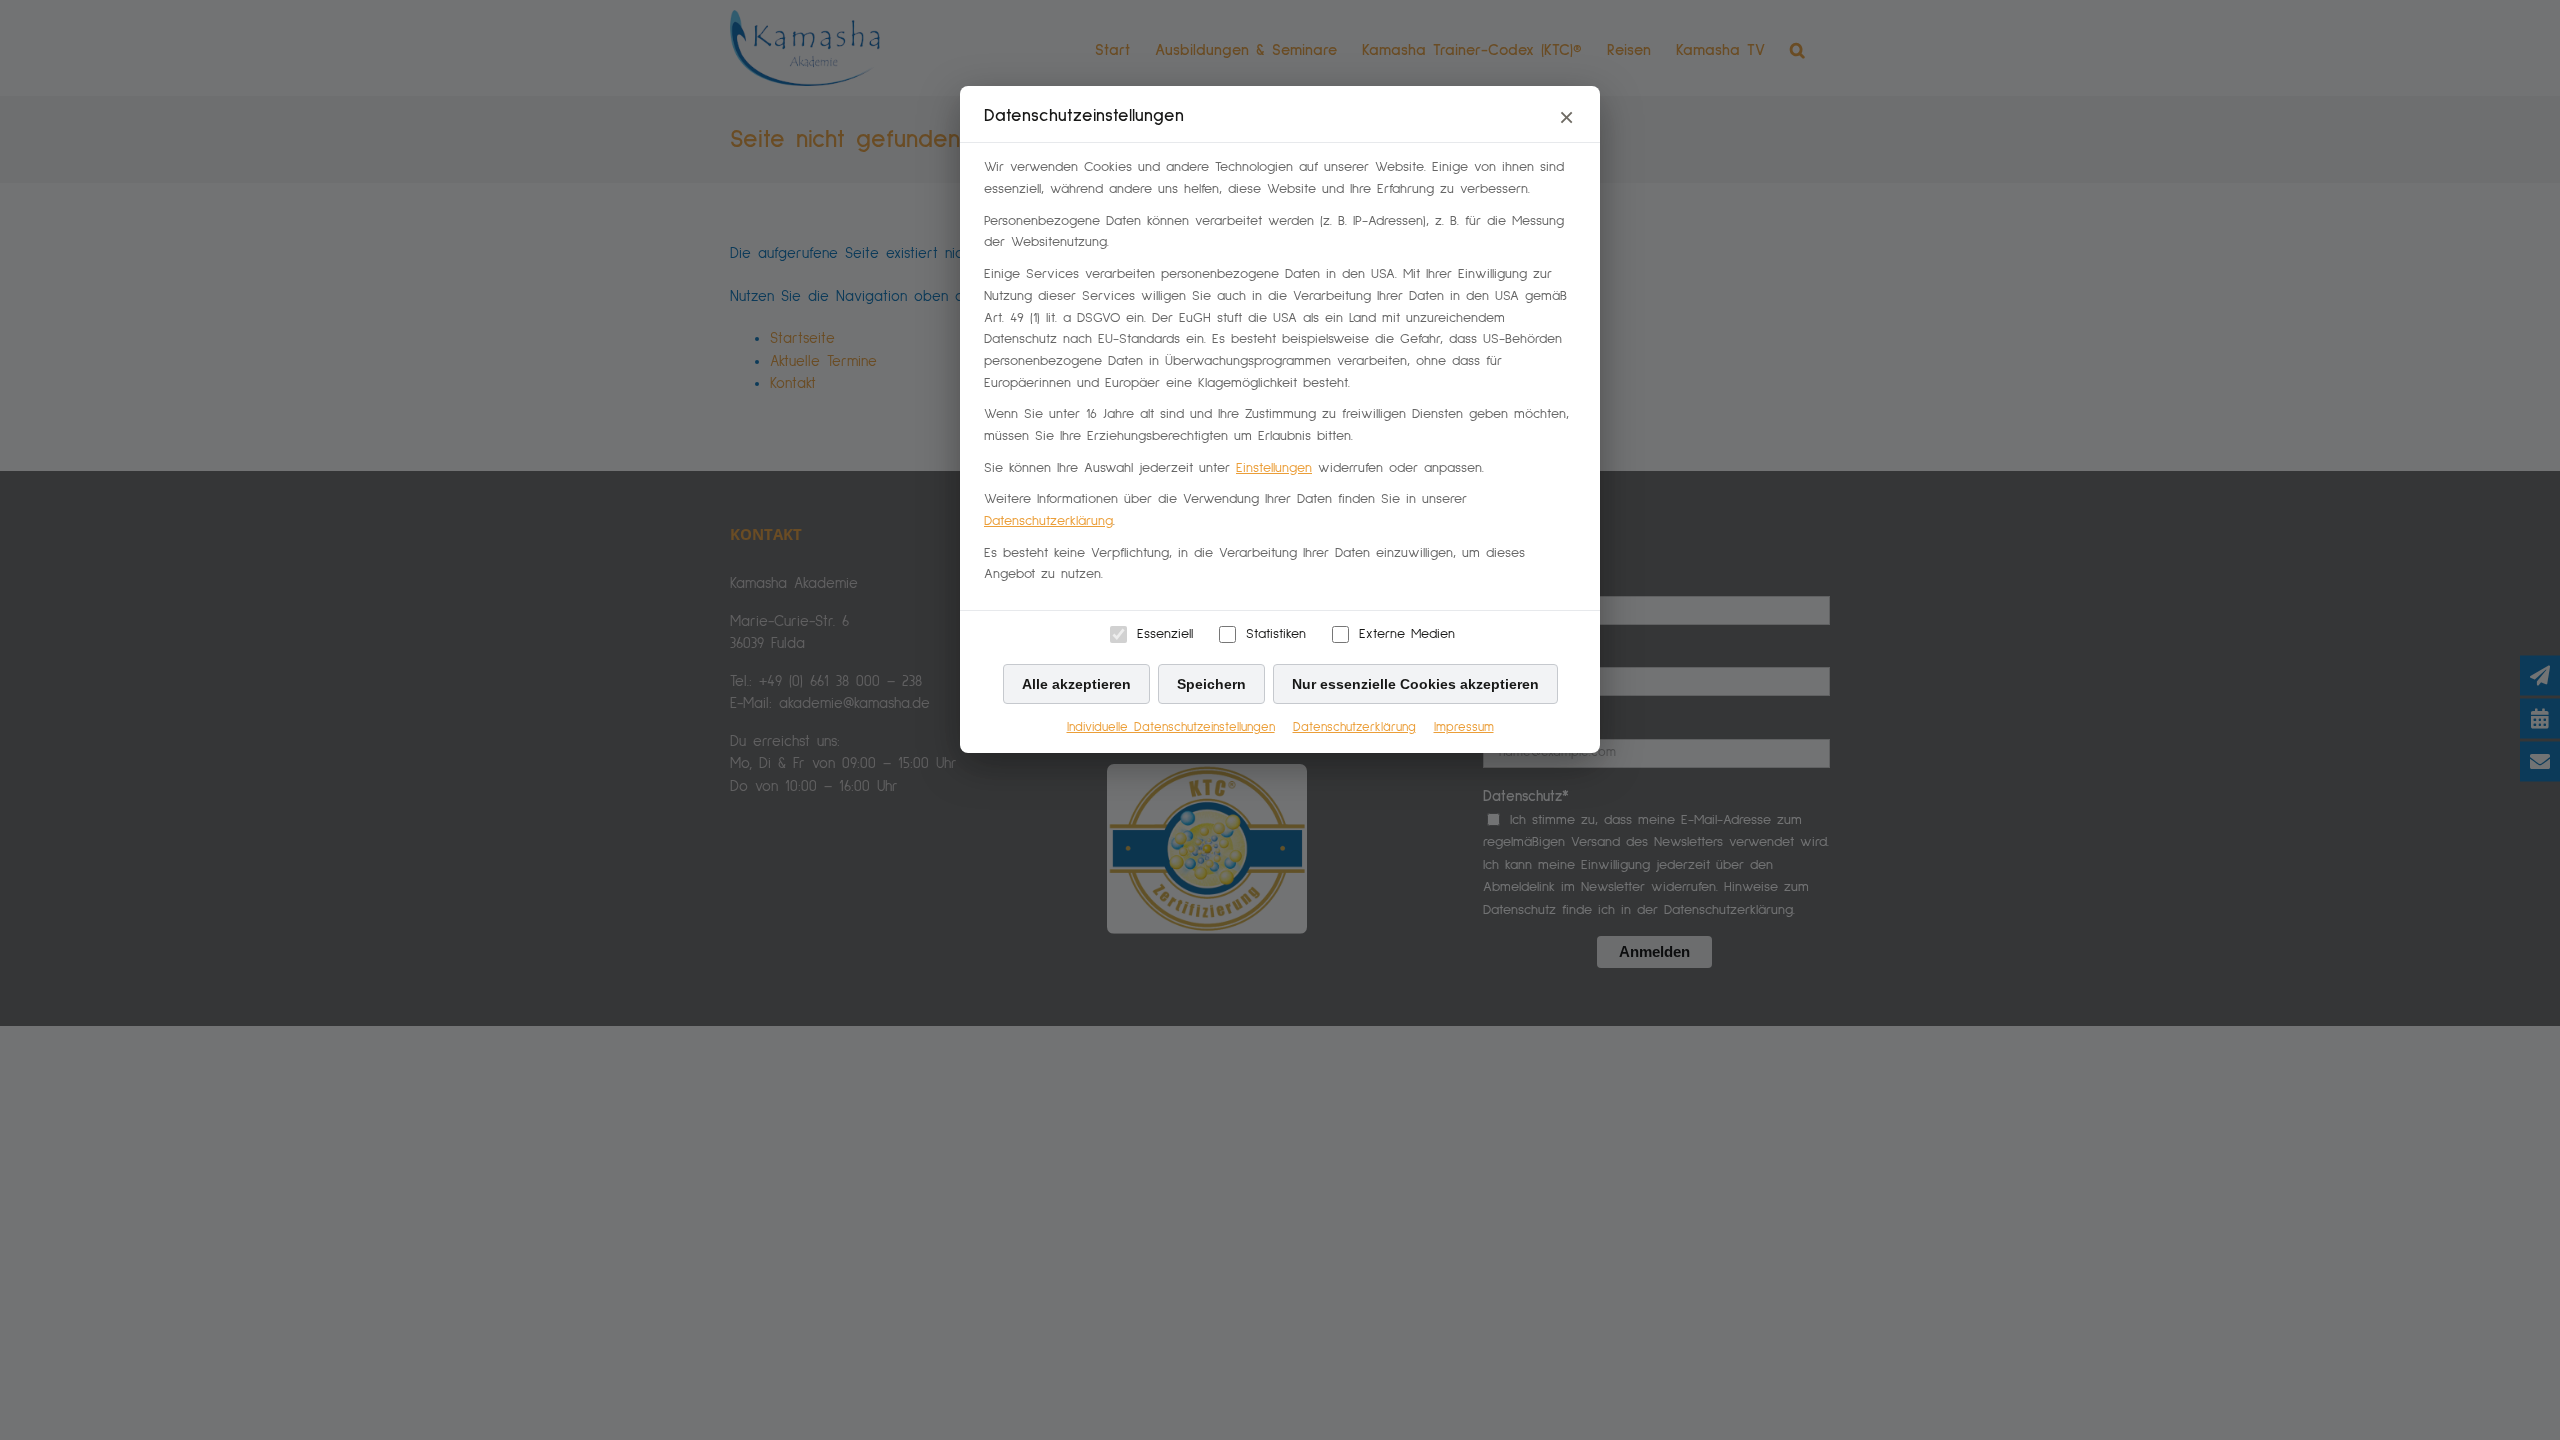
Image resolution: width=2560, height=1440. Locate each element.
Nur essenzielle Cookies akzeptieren (1415, 684)
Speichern (1211, 684)
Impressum (1464, 727)
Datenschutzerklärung (1048, 521)
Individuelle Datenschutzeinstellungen (1171, 727)
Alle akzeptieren (1076, 684)
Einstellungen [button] (1274, 468)
